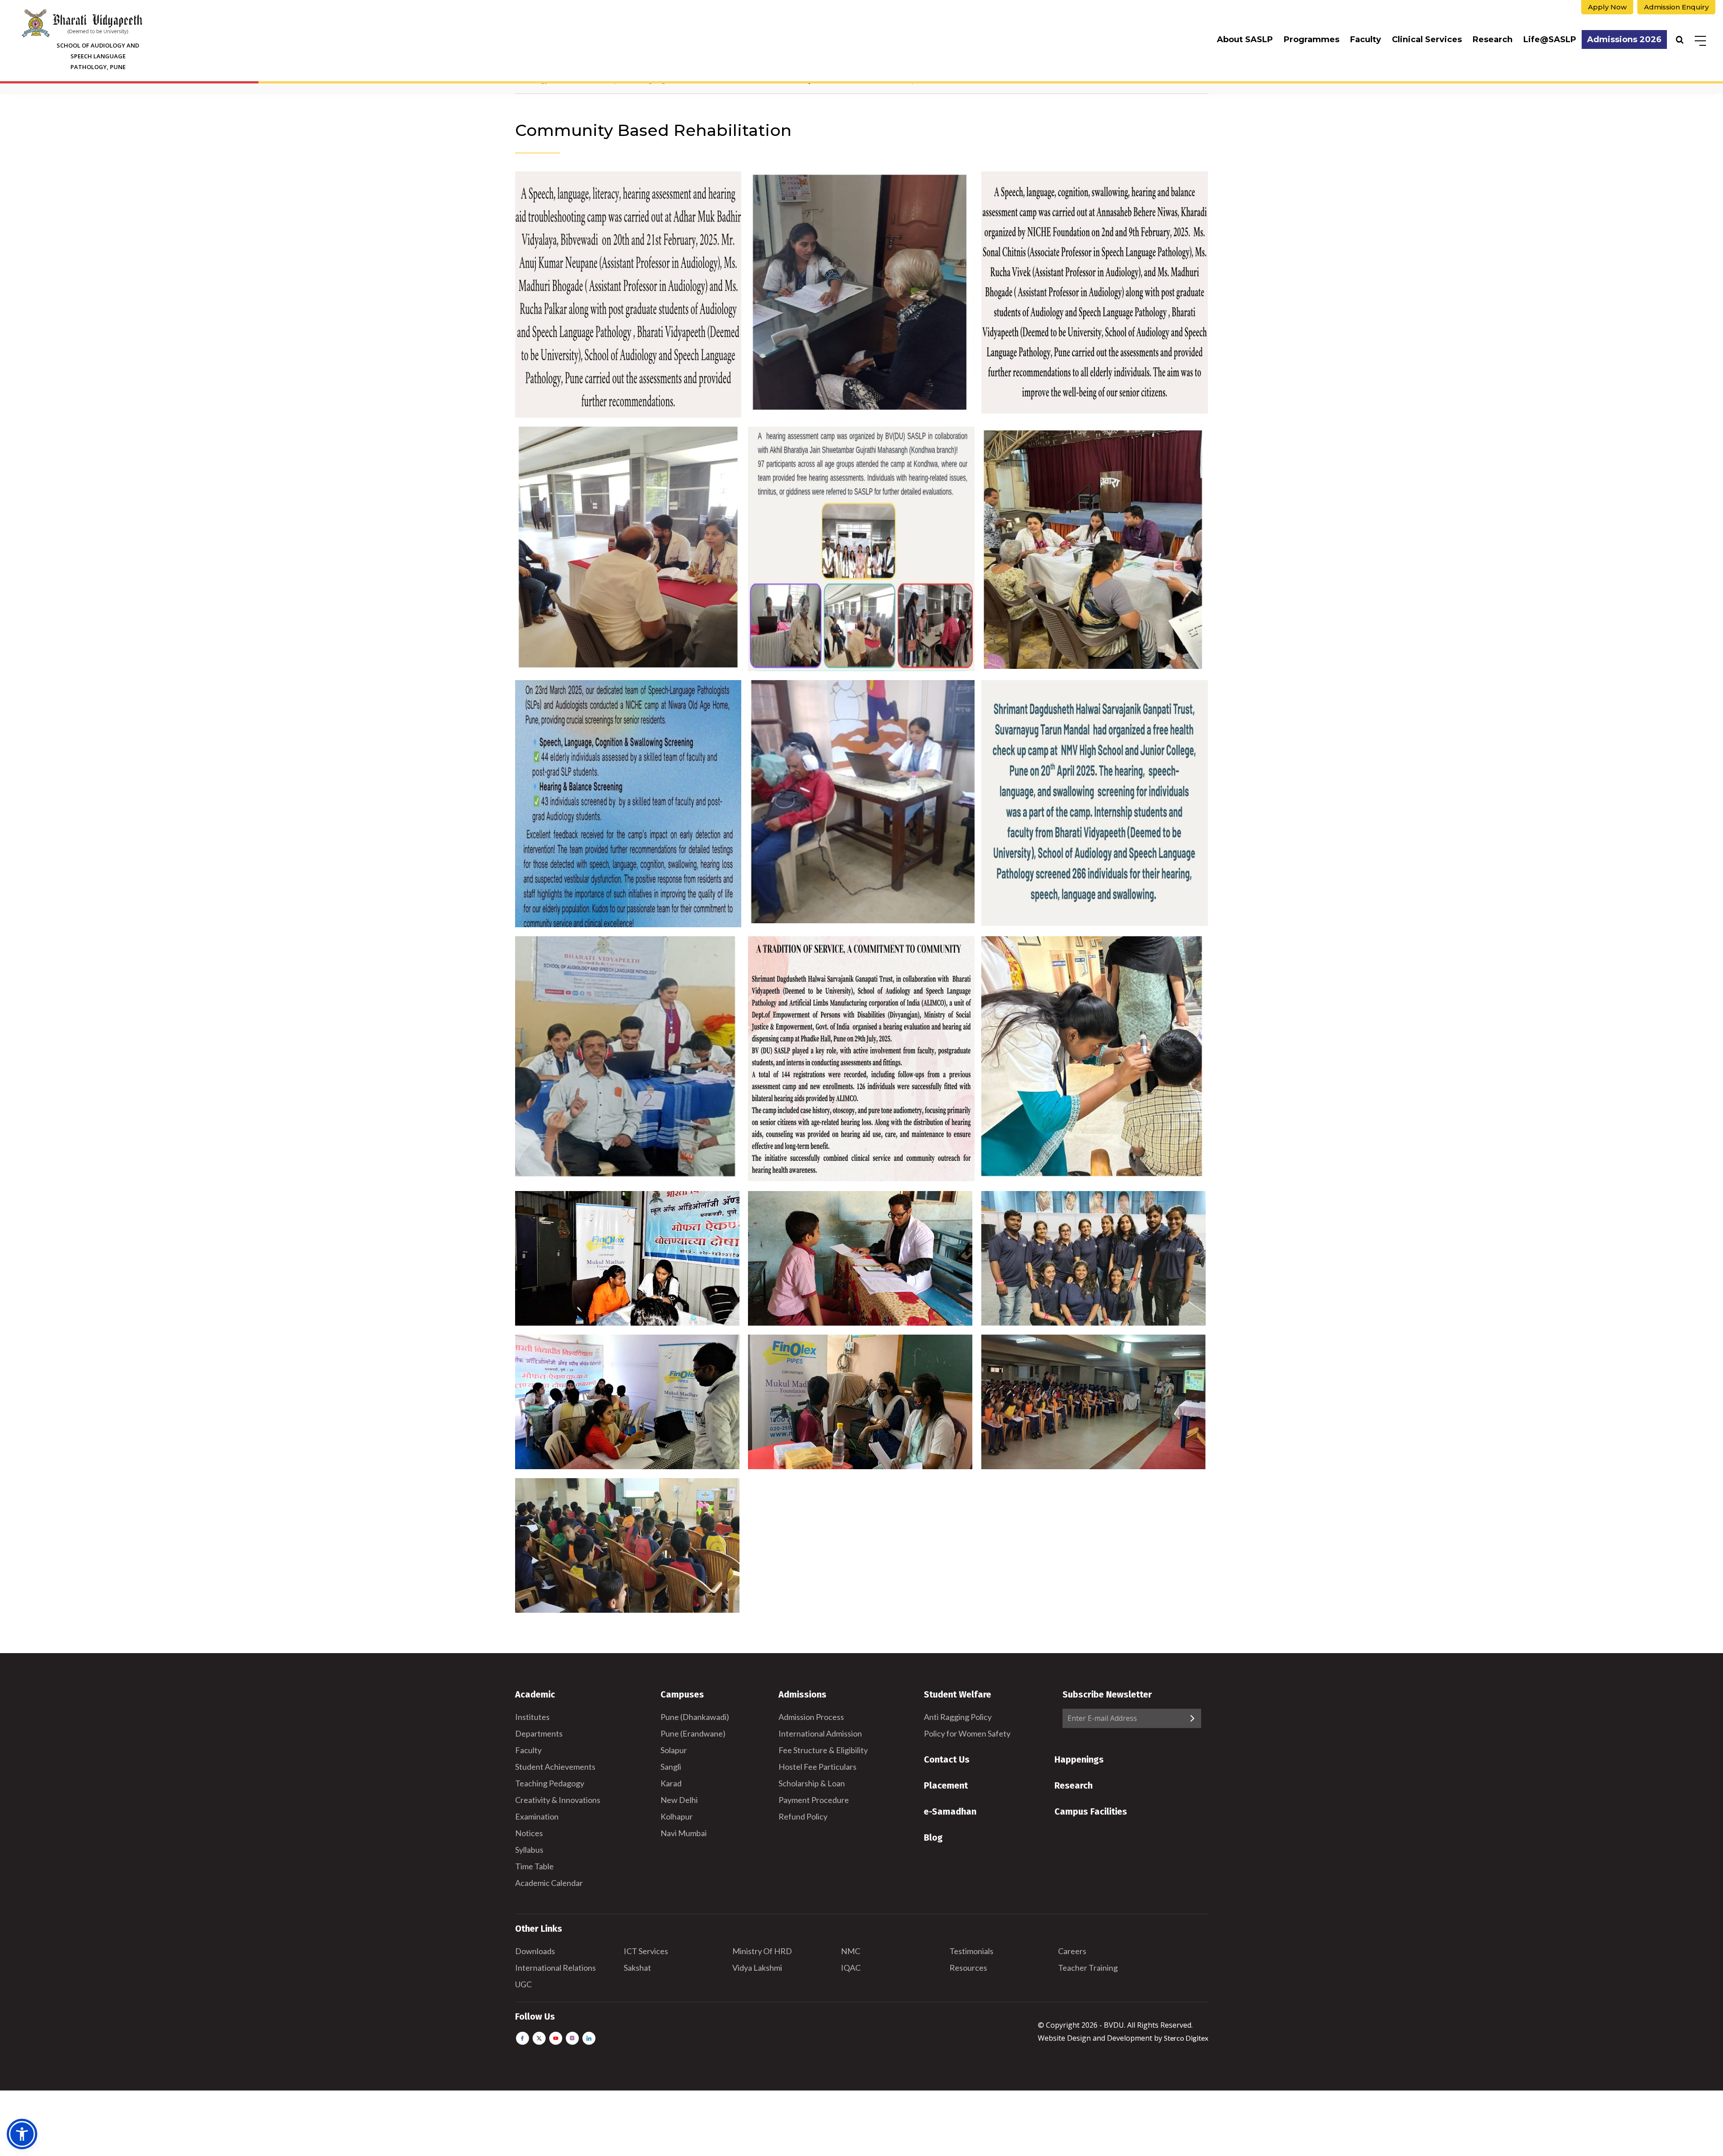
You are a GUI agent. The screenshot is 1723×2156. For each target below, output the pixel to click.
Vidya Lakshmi (757, 1968)
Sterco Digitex (1186, 2038)
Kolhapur (677, 1816)
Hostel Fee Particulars (818, 1767)
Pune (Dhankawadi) (695, 1717)
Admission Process (811, 1717)
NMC (851, 1951)
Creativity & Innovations (558, 1800)
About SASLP (1245, 39)
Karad (671, 1783)
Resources (968, 1968)
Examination (537, 1816)
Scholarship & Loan (812, 1783)
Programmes (1312, 39)
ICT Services (646, 1951)
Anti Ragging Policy (958, 1717)
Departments (539, 1733)
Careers (1072, 1951)
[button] (22, 2134)
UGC (523, 1984)
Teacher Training (1088, 1968)
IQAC (851, 1968)
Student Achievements (555, 1767)
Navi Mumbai (684, 1833)
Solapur (674, 1750)
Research (1493, 39)
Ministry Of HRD (762, 1951)
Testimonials (971, 1951)
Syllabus (529, 1850)
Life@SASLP (1550, 39)
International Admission (820, 1733)
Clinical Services (1427, 39)
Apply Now (1607, 7)
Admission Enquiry (1676, 7)
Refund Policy (803, 1816)
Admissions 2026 (1624, 39)
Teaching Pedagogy (550, 1783)
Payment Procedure (814, 1800)
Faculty (1366, 39)
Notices (529, 1833)
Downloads (535, 1951)
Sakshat (637, 1968)
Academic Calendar (549, 1883)
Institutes (532, 1717)
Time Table (534, 1866)
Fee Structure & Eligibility (823, 1750)
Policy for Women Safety (967, 1733)
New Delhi (679, 1800)
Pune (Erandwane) (693, 1733)
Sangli (671, 1767)
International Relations (555, 1968)
